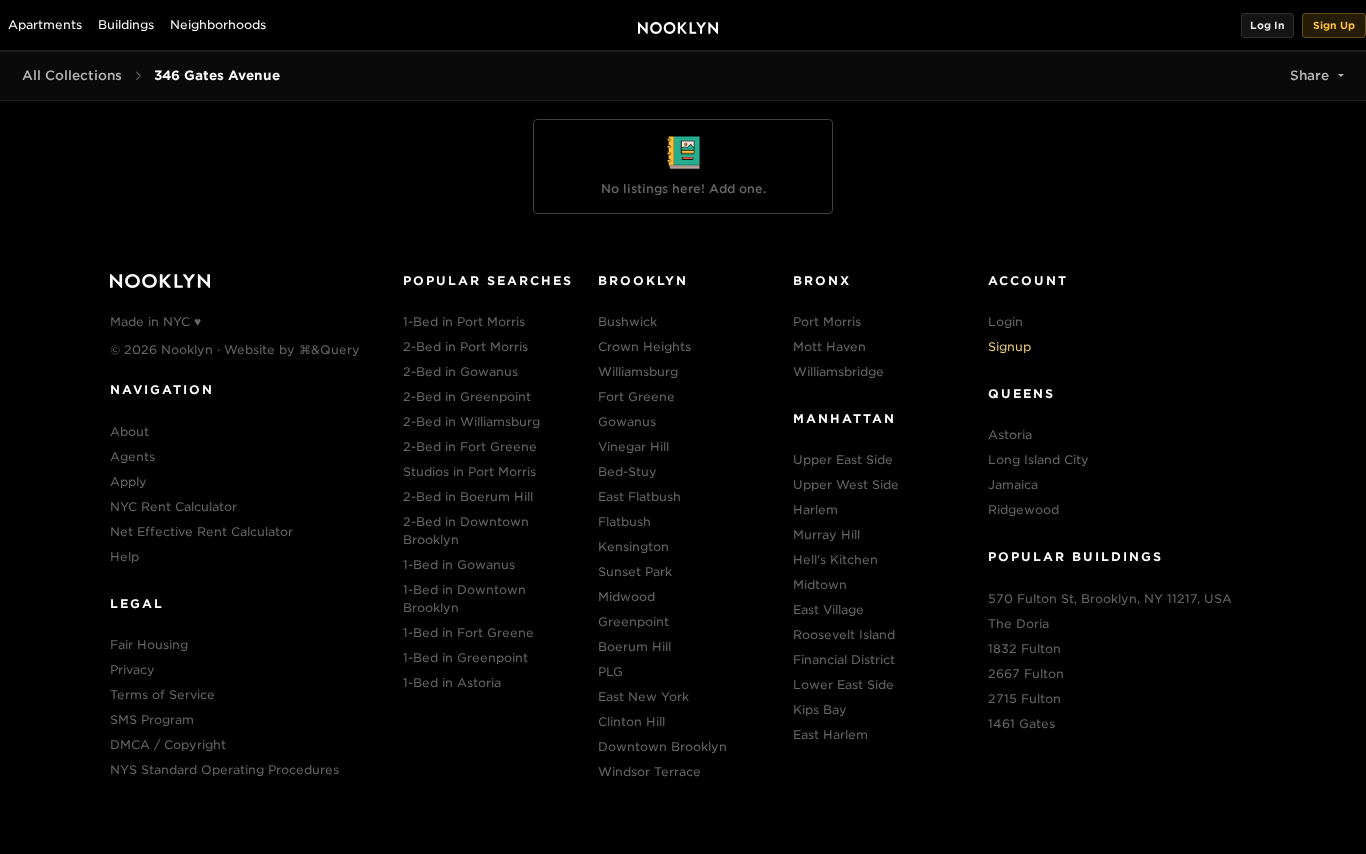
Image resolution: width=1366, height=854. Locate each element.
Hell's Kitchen (835, 559)
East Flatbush (639, 496)
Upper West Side (846, 484)
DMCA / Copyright (168, 744)
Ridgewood (1023, 509)
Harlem (815, 509)
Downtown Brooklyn (662, 746)
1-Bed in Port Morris (464, 321)
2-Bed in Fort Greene (470, 446)
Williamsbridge (838, 371)
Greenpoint (633, 621)
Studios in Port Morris (469, 471)
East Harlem (830, 734)
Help (124, 556)
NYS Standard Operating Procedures (224, 769)
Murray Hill (826, 534)
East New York (643, 696)
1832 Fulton (1024, 648)
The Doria (1018, 623)
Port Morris (827, 321)
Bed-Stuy (627, 471)
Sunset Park (635, 571)
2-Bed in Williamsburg (471, 421)
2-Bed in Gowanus (460, 371)
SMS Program (152, 719)
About (129, 431)
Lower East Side (843, 684)
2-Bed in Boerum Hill (468, 496)
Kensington (633, 546)
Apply (128, 481)
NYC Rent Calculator (173, 506)
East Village (828, 609)
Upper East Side (843, 459)
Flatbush (624, 521)
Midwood (626, 596)
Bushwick (627, 321)
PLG (610, 671)
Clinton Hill (631, 721)
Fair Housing (149, 644)
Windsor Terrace (649, 771)
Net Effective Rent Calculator (201, 531)
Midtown (820, 584)
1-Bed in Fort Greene (468, 632)
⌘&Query (329, 349)
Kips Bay (820, 709)
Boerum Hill (634, 646)
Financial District (844, 659)
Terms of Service (162, 694)
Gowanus (627, 421)
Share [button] (1309, 75)
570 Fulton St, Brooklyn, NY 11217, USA (1110, 598)
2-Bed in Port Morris (465, 346)
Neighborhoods (218, 24)
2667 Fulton (1026, 673)
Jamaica (1013, 484)
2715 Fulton (1024, 698)
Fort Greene (636, 396)
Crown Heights (644, 346)
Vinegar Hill (633, 446)
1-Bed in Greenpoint (465, 657)
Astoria (1010, 434)
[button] (1267, 25)
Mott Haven (829, 346)
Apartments (45, 24)
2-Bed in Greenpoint (467, 396)
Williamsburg (638, 371)
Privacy (132, 669)
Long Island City (1038, 459)
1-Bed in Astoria (452, 682)
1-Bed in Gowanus (459, 564)
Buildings (126, 24)
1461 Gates (1021, 723)
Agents (132, 456)
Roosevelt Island (844, 634)
